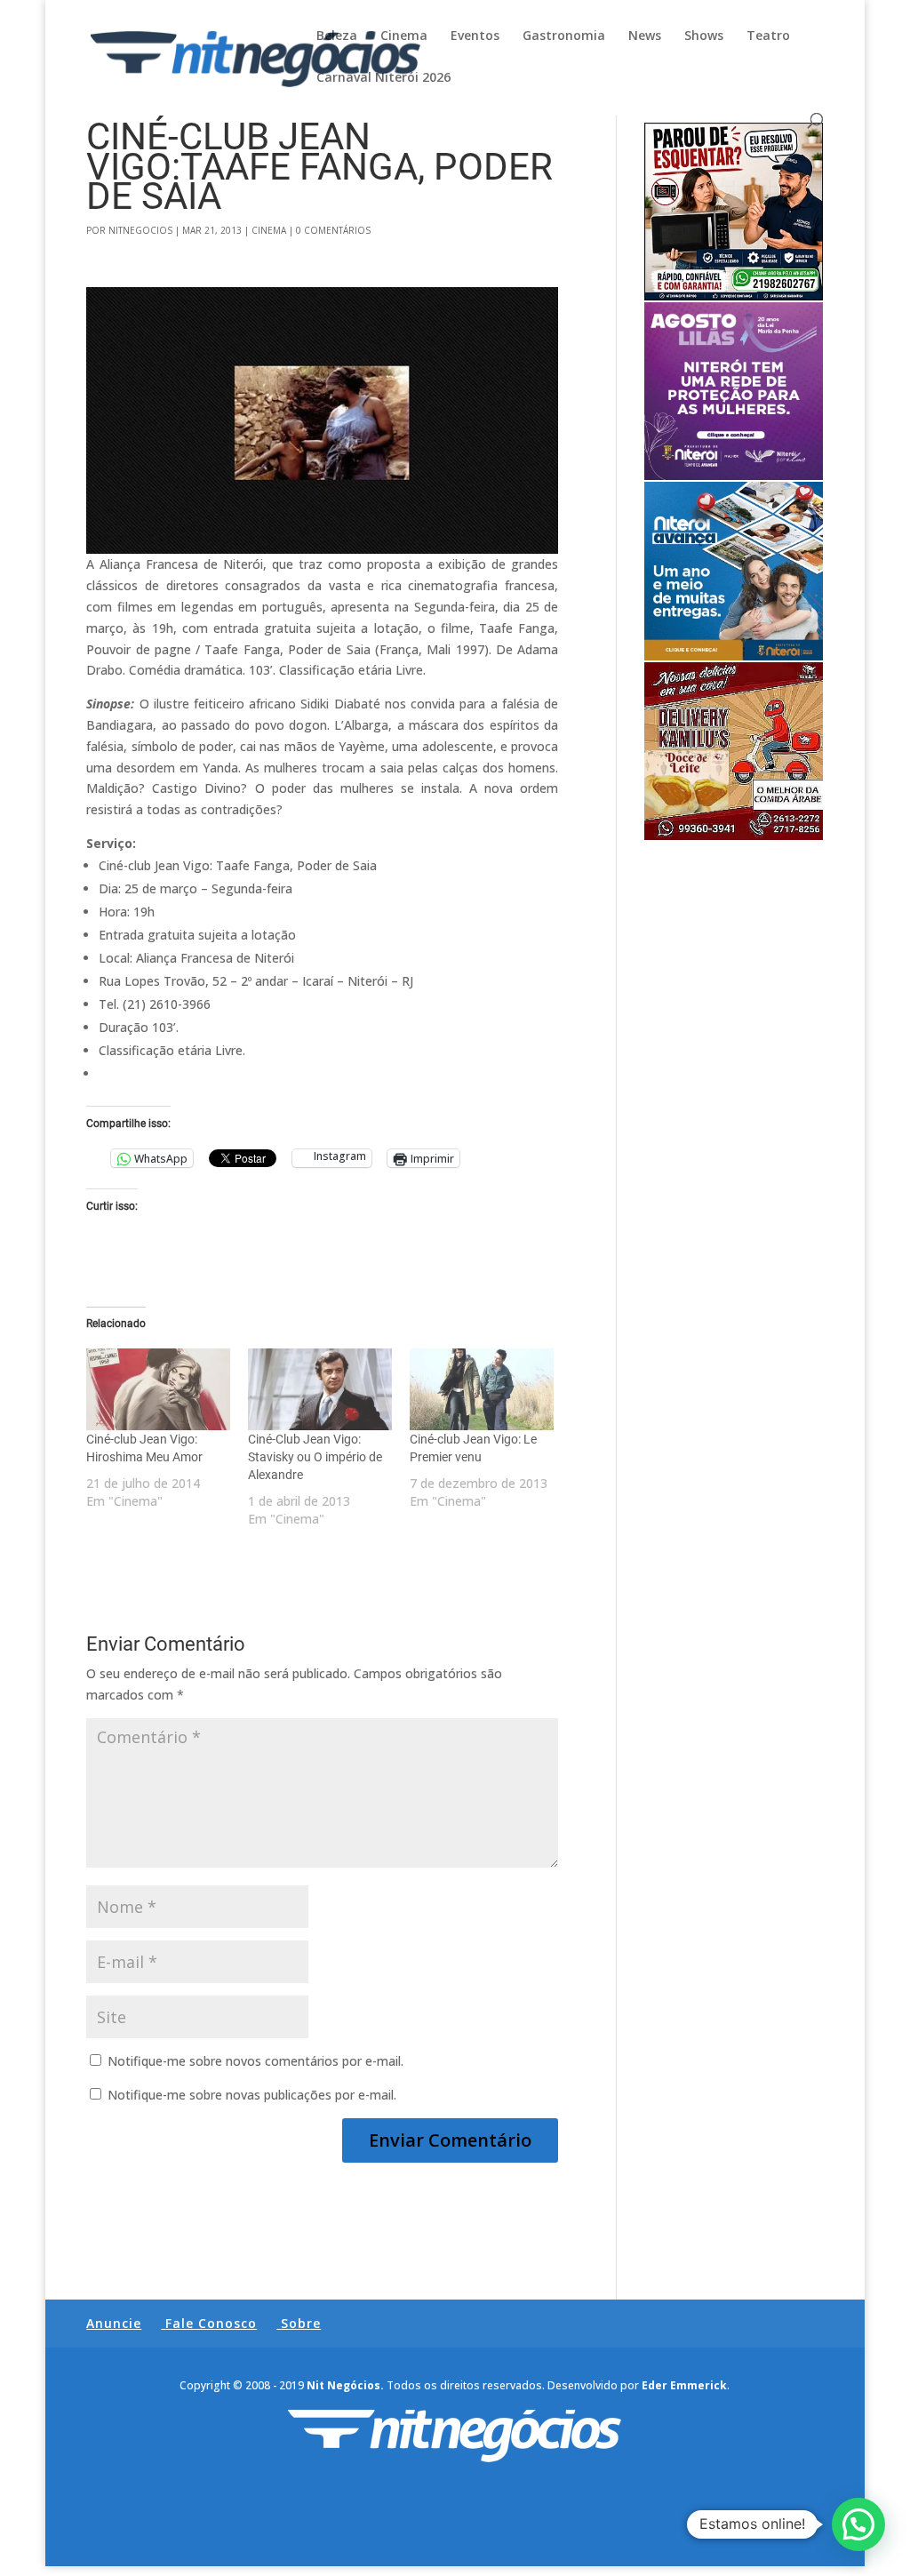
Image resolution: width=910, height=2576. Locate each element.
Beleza (337, 36)
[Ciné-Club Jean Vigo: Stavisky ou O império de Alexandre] (320, 1389)
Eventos (475, 36)
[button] (858, 2524)
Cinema (404, 36)
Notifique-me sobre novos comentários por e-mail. (255, 2061)
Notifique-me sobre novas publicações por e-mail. (252, 2095)
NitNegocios (140, 230)
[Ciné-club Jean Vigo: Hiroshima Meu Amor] (158, 1389)
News (645, 36)
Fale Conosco (211, 2323)
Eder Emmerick (684, 2385)
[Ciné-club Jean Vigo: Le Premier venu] (482, 1389)
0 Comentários (333, 230)
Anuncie (114, 2323)
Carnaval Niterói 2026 (383, 78)
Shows (704, 36)
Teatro (768, 36)
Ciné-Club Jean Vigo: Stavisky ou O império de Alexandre (315, 1457)
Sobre (301, 2323)
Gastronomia (564, 36)
